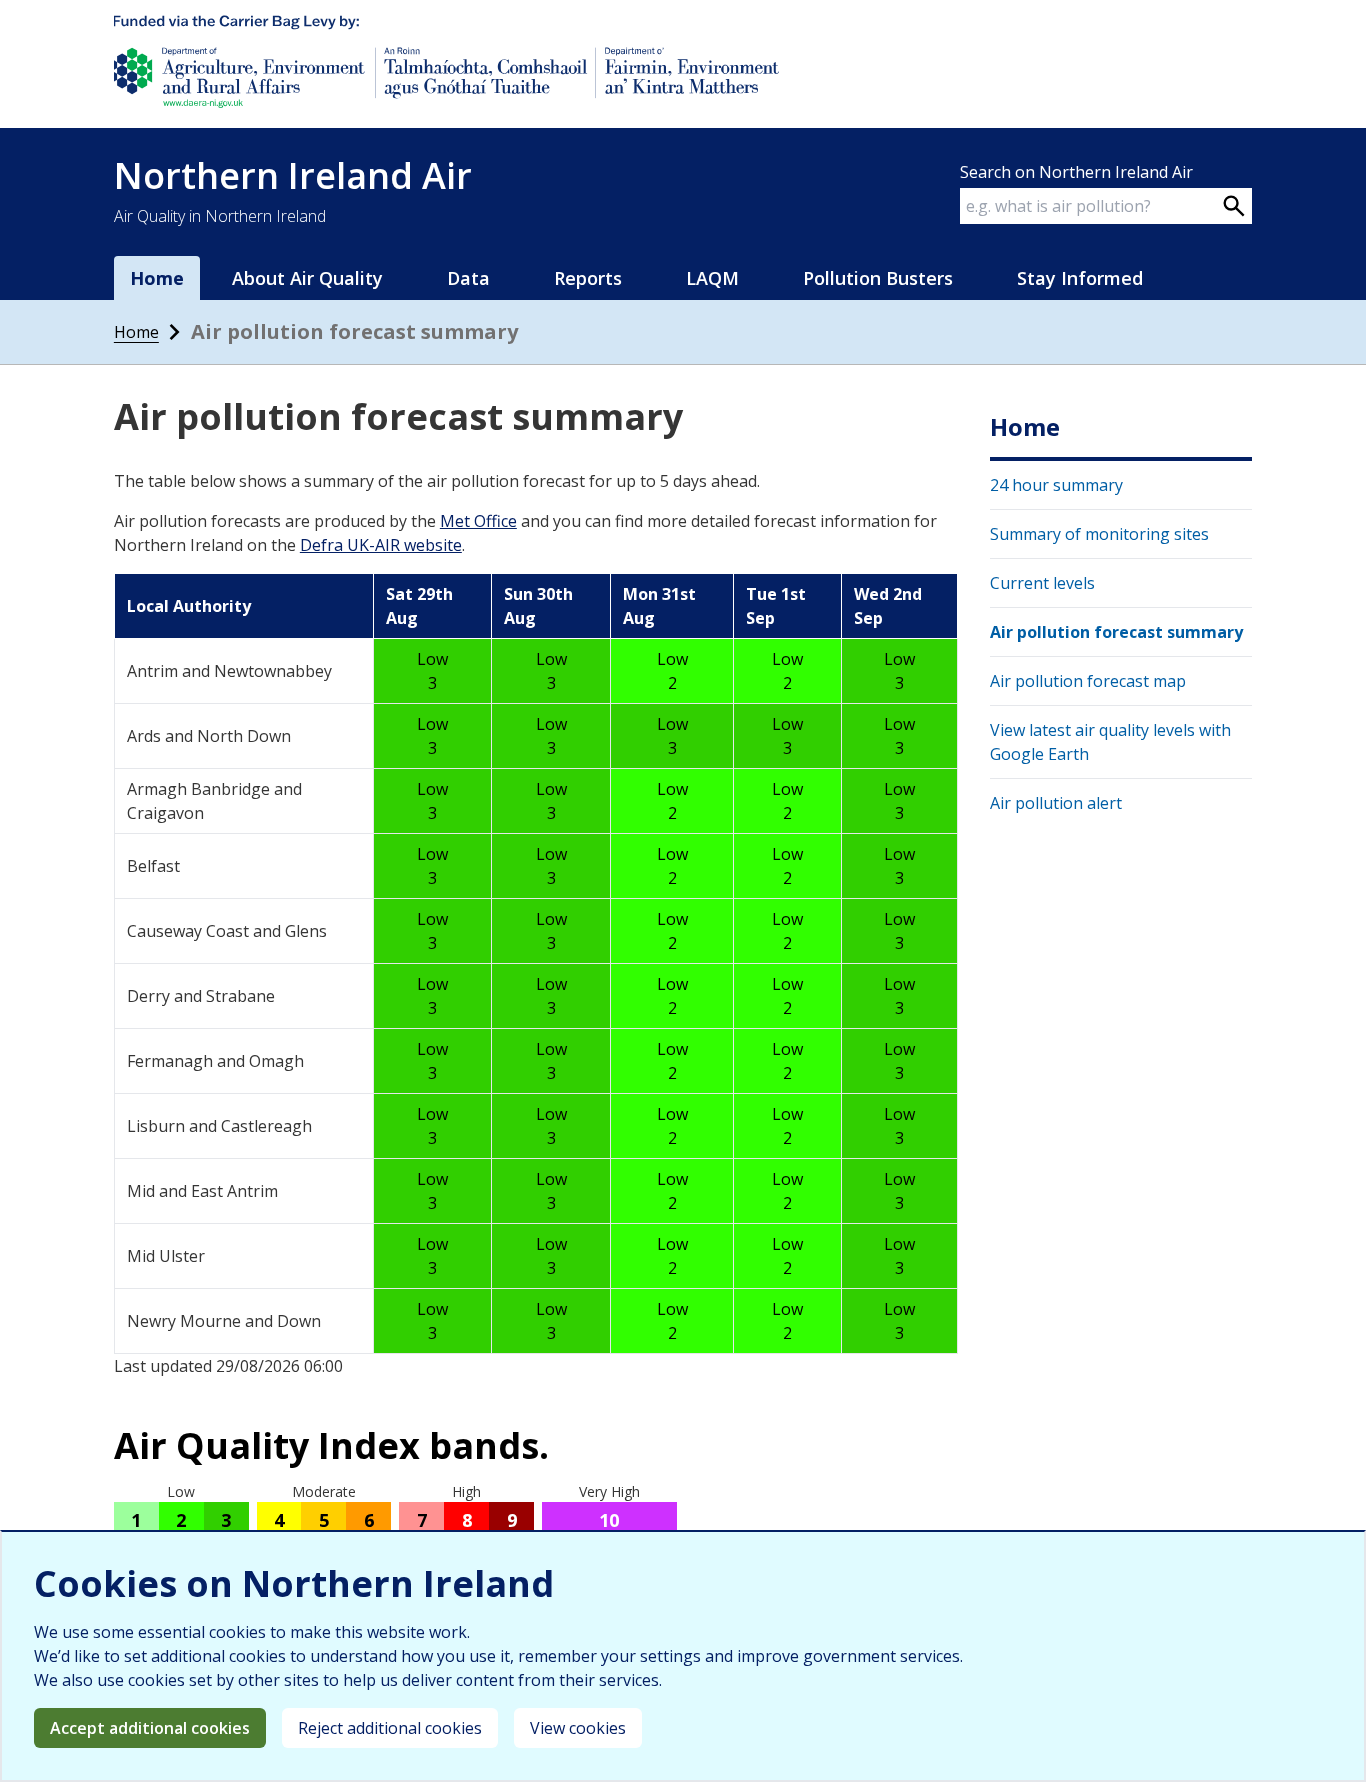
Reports (588, 278)
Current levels (1042, 583)
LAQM (712, 278)
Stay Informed (1080, 278)
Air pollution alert (1056, 803)
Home (136, 332)
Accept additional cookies (150, 1728)
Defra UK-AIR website (381, 545)
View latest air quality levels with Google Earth (1110, 742)
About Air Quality (307, 278)
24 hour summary (1056, 485)
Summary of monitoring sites (1099, 534)
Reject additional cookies (390, 1728)
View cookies (578, 1728)
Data (468, 278)
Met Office (478, 521)
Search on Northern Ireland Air (1076, 172)
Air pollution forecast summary (1116, 632)
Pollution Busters (878, 278)
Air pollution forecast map (1088, 681)
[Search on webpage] (1234, 206)
